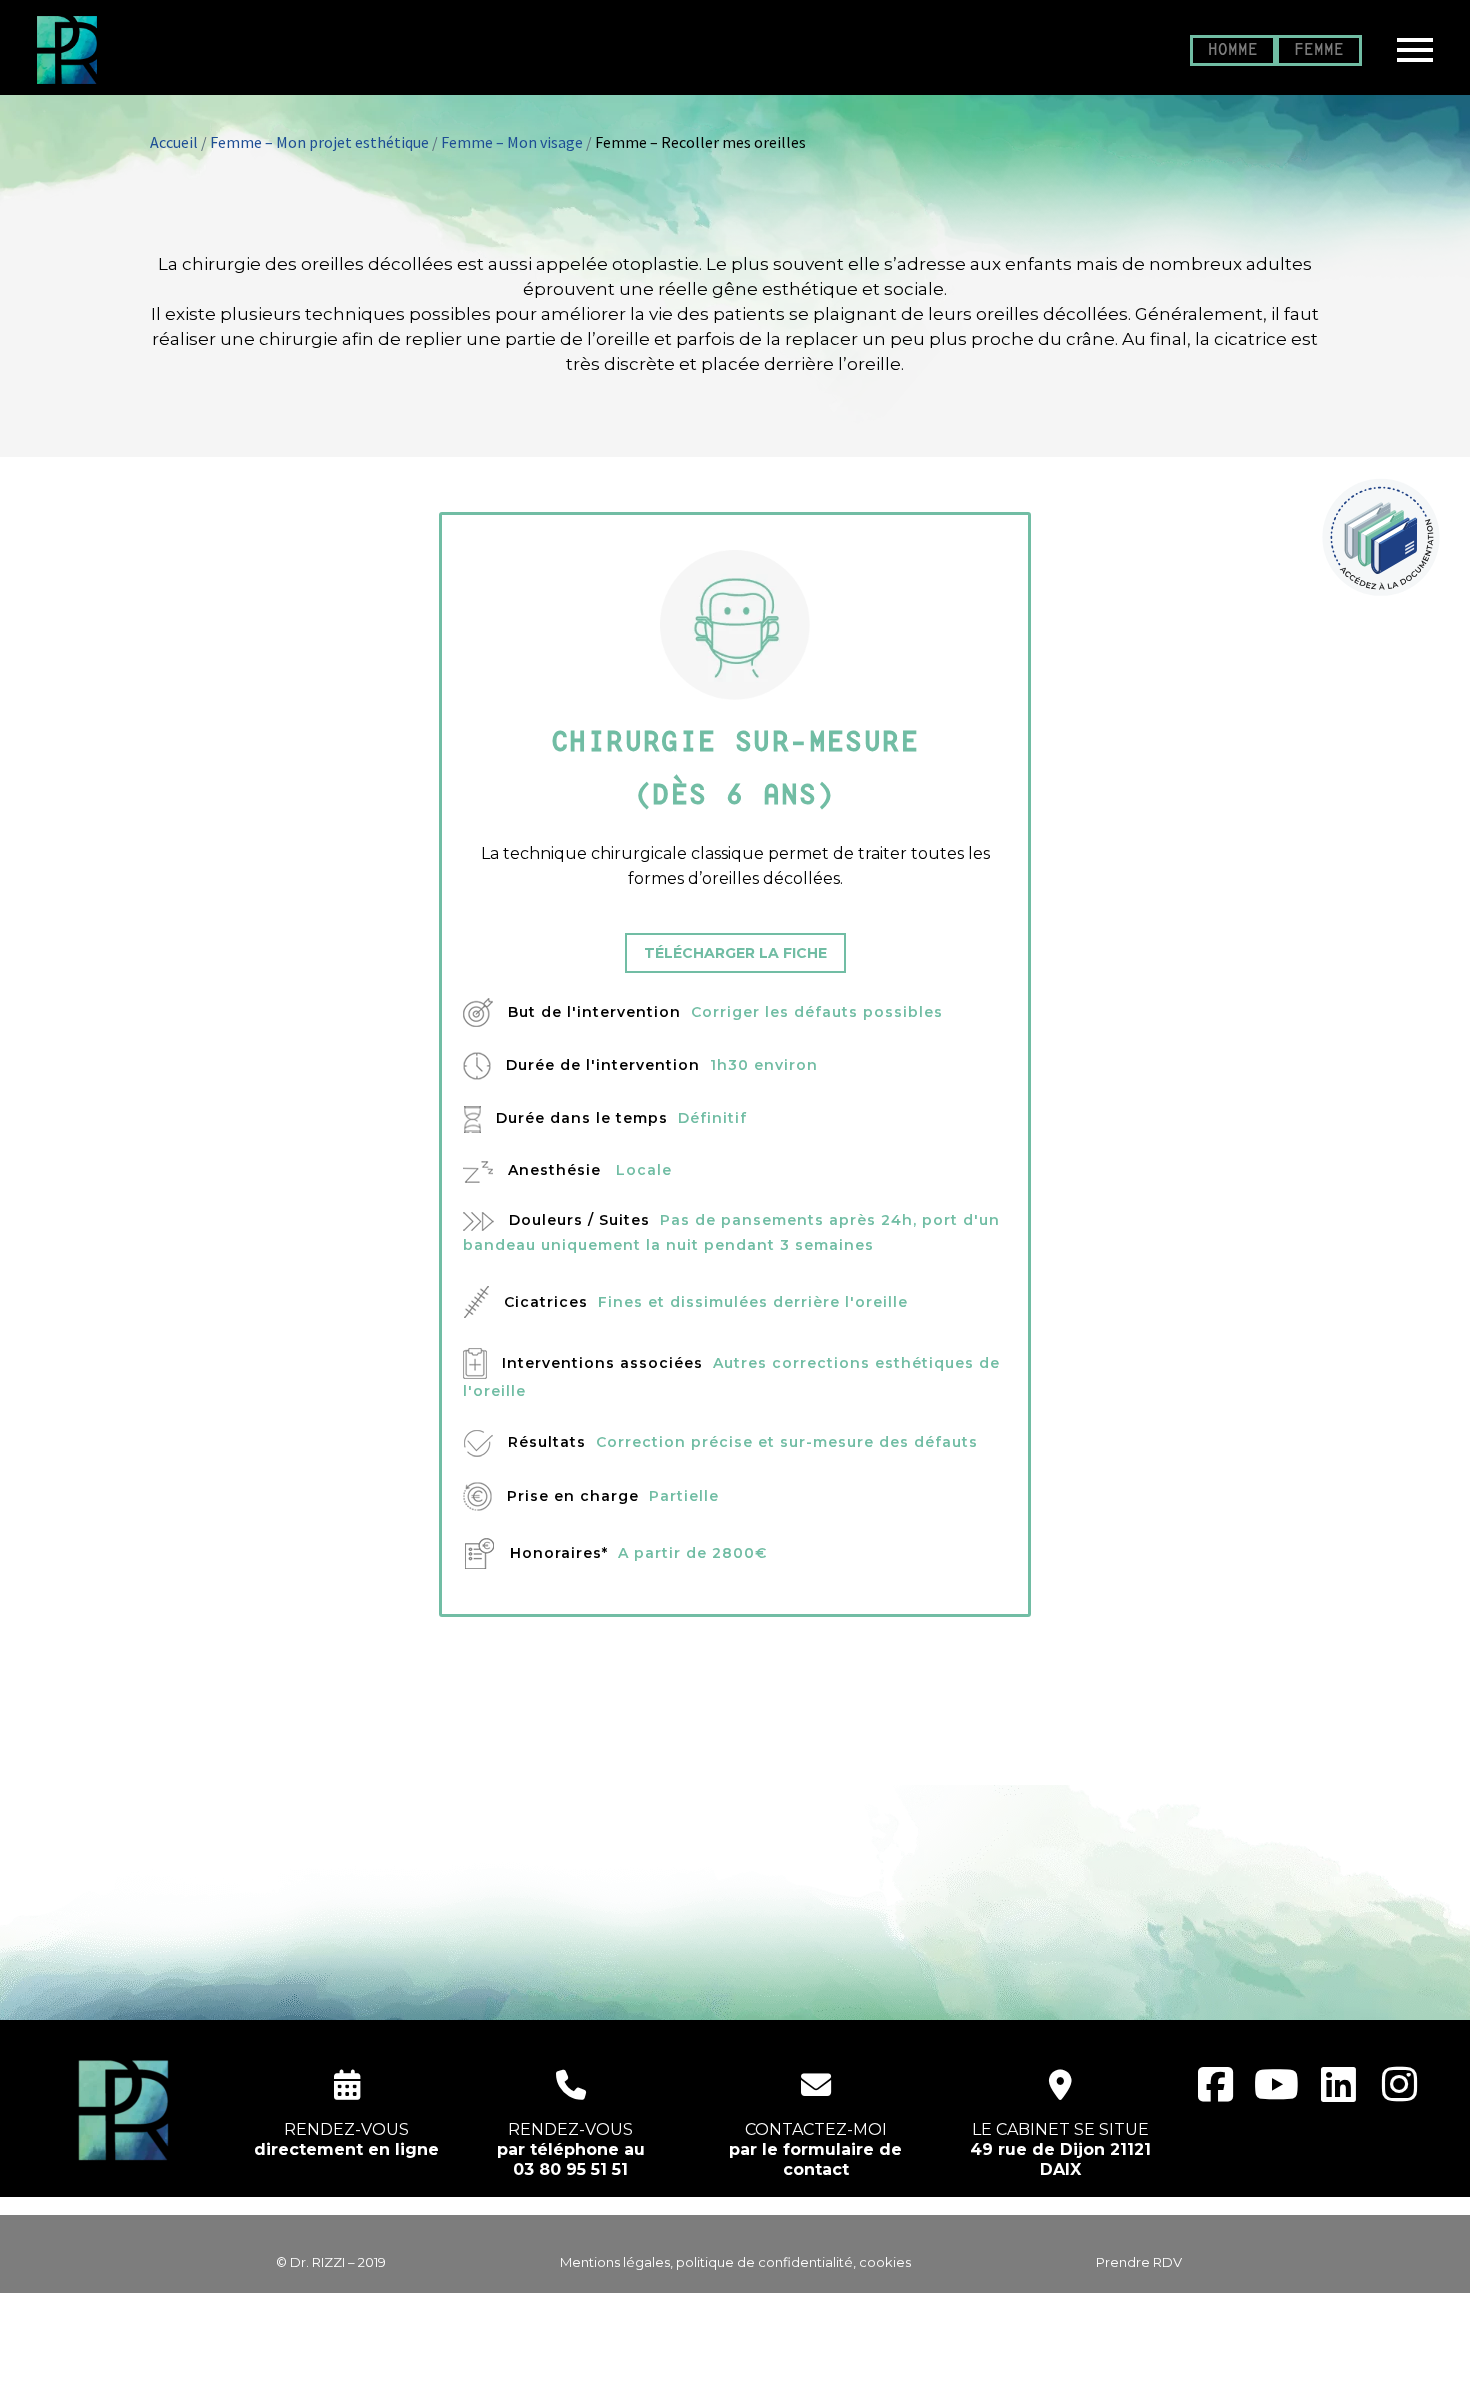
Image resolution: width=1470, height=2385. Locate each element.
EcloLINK (773, 2357)
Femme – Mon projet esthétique (319, 142)
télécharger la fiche (735, 953)
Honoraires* (559, 1553)
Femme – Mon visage (512, 142)
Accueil (174, 142)
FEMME (1319, 50)
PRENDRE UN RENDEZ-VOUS (735, 1723)
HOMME (1233, 50)
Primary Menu (1415, 50)
